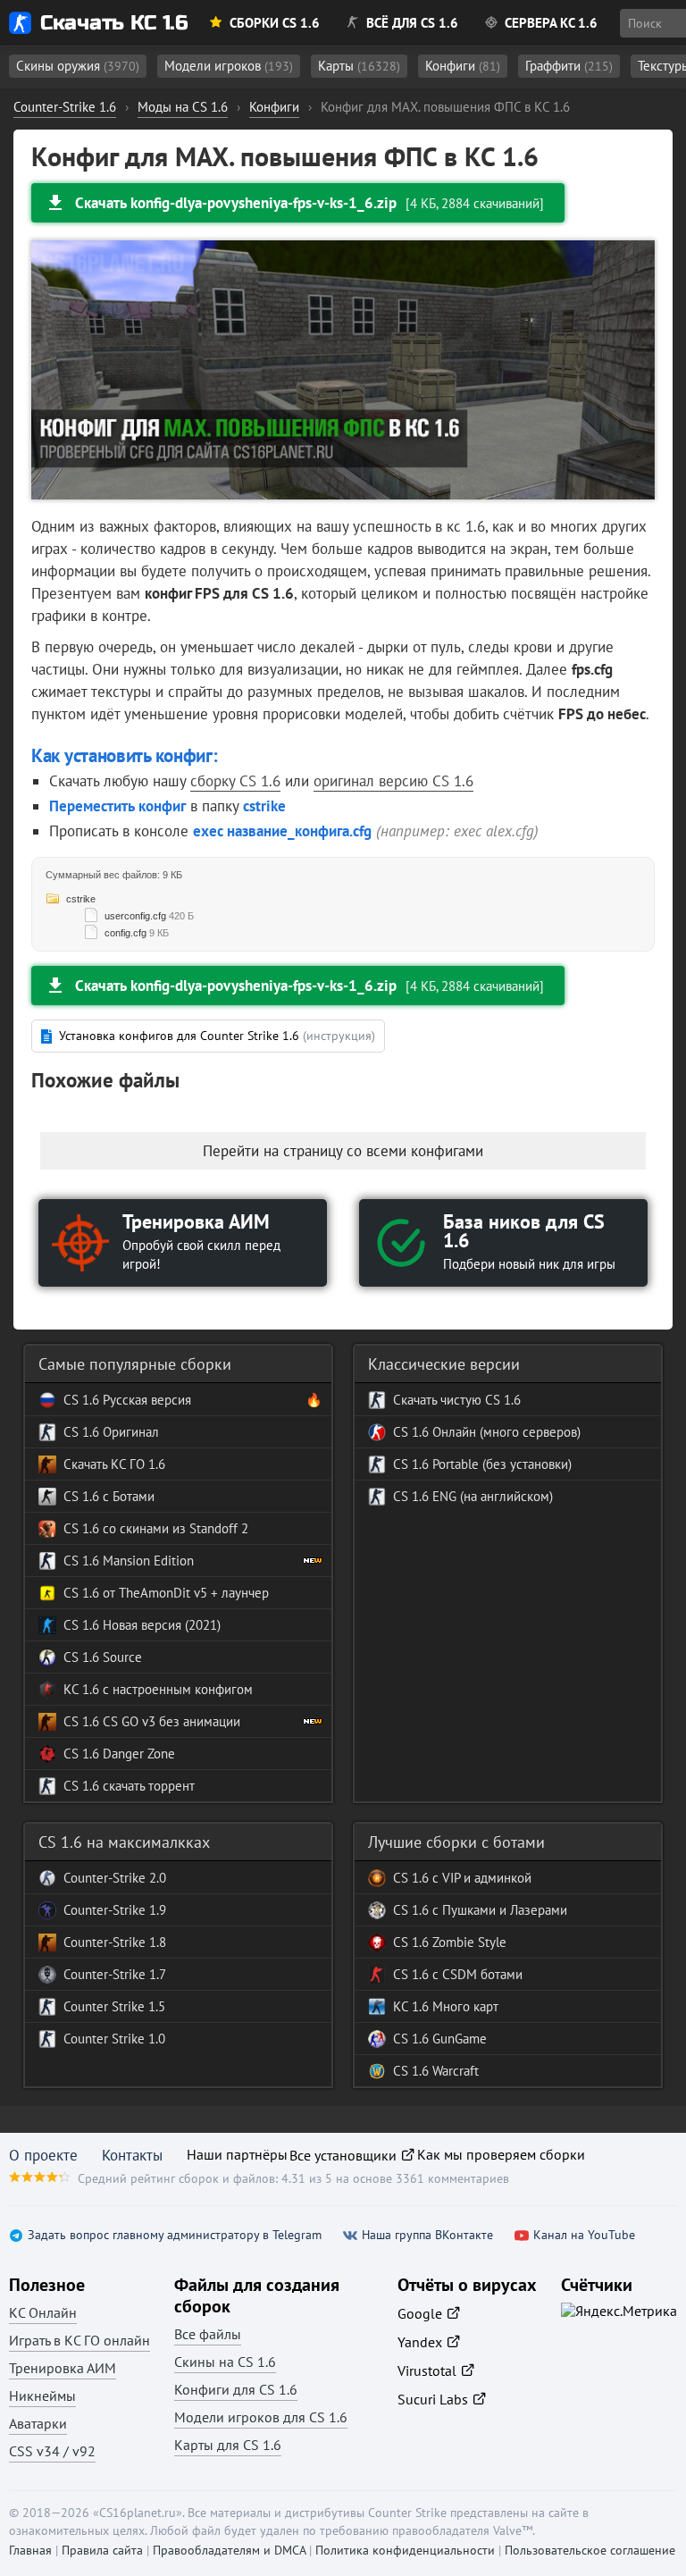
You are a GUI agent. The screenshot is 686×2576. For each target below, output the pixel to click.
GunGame (458, 2039)
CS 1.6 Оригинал (111, 1432)
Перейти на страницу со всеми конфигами (343, 1151)
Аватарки (38, 2423)
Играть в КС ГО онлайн (79, 2340)
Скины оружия (78, 66)
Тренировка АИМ (63, 2368)
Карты (359, 66)
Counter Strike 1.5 (114, 2006)
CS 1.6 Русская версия (127, 1400)
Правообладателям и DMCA (229, 2550)
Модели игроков (229, 66)
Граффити (569, 66)
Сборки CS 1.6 (275, 23)
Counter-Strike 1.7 (115, 1974)
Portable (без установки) (500, 1464)
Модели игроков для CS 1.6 (261, 2417)
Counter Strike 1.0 (114, 2039)
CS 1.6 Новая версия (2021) (142, 1625)
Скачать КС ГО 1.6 (114, 1464)
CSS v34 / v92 (52, 2451)
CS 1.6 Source (103, 1657)
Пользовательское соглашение (590, 2550)
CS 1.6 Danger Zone (119, 1754)
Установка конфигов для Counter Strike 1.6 (217, 1036)
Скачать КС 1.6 (114, 23)
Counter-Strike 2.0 (115, 1878)
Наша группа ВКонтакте (427, 2235)
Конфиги (463, 66)
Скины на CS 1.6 (225, 2362)
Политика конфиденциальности (405, 2550)
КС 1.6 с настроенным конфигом (158, 1689)
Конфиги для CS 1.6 (236, 2389)
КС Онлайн (43, 2312)
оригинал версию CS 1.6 (393, 781)
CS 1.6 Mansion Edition (129, 1561)
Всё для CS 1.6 (412, 23)
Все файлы (208, 2334)
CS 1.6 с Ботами (109, 1496)
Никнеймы (42, 2396)
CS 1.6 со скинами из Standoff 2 (156, 1528)
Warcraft (454, 2071)
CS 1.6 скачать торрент (129, 1786)
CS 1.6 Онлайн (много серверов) (487, 1432)
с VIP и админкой (480, 1878)
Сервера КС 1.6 (551, 23)
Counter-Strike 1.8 (115, 1942)
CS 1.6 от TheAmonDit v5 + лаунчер (166, 1593)
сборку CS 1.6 (235, 781)
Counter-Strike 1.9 (115, 1910)
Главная (30, 2550)
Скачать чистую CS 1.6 (457, 1400)
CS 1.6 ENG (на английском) (473, 1496)
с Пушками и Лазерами (498, 1910)
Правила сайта (102, 2550)
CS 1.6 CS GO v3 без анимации (152, 1721)
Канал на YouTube (584, 2235)
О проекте (43, 2155)
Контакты (132, 2155)
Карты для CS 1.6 (228, 2445)
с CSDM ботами (476, 1974)
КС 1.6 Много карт (446, 2006)
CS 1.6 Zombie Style (450, 1942)
